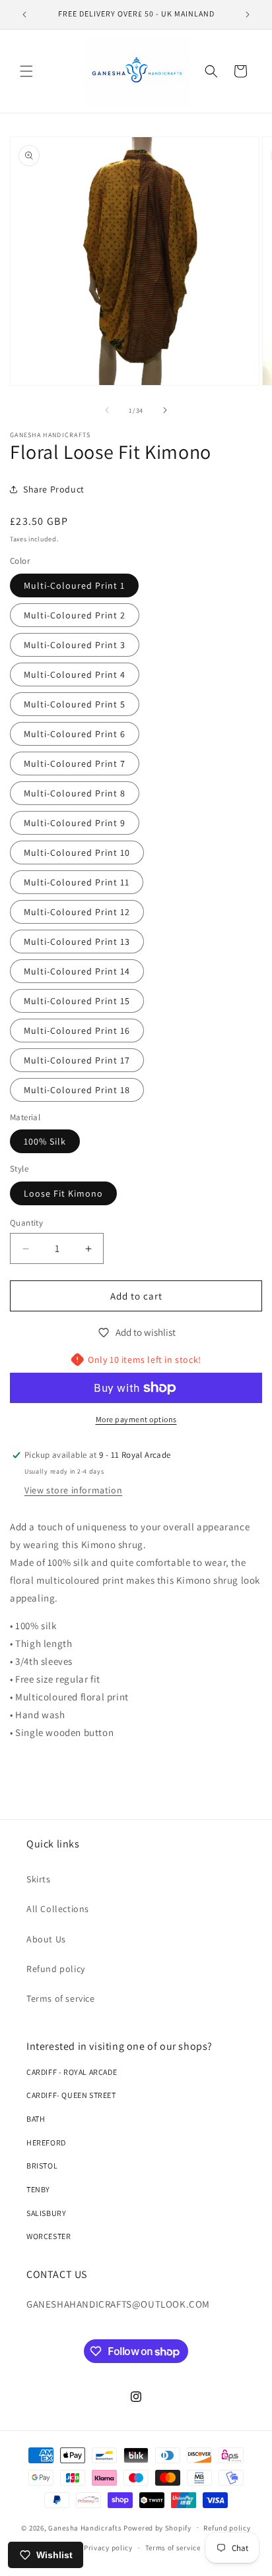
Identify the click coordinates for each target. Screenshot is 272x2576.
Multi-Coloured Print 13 (77, 942)
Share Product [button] (54, 489)
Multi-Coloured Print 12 (77, 912)
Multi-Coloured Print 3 (75, 645)
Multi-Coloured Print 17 (77, 1060)
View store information (73, 1490)
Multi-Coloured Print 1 (74, 585)
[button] (26, 71)
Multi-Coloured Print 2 (75, 615)
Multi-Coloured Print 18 (77, 1090)
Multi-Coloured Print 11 (77, 882)
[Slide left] (107, 410)
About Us (46, 1939)
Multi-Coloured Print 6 (75, 734)
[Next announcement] (248, 15)
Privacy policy (108, 2548)
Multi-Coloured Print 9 (75, 823)
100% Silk (45, 1141)
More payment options (136, 1419)
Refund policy (56, 1969)
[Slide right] (165, 410)
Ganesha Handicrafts (85, 2527)
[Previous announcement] (24, 15)
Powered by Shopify (157, 2527)
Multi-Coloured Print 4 (75, 674)
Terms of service (61, 1998)
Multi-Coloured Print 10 (77, 853)
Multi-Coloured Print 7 (75, 764)
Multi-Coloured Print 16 (77, 1031)
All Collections (58, 1909)
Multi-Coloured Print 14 (77, 971)
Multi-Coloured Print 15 (77, 1001)
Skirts (39, 1879)
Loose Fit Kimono (63, 1193)
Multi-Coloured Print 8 (75, 793)
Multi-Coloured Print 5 (75, 704)
